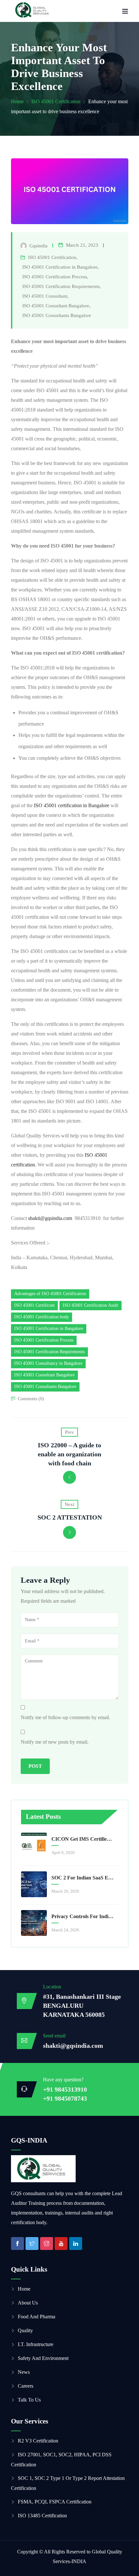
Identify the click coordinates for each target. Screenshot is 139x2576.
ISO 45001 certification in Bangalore (72, 805)
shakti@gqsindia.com (50, 1218)
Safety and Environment (43, 2358)
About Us (28, 2303)
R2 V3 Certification (38, 2441)
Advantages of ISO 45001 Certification (50, 1294)
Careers (26, 2386)
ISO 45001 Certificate (34, 1305)
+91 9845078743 (65, 2098)
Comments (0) (31, 1399)
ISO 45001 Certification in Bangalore (60, 267)
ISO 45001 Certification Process (55, 277)
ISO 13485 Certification (42, 2516)
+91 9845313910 (65, 2089)
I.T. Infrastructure (36, 2344)
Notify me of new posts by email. (55, 1742)
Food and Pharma (37, 2317)
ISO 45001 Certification (56, 101)
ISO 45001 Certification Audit (91, 1305)
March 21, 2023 (82, 245)
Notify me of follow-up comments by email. (65, 1717)
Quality (25, 2330)
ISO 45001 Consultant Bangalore (56, 306)
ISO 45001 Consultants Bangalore (57, 315)
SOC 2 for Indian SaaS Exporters (83, 1878)
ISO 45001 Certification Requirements (61, 286)
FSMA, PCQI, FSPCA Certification (55, 2502)
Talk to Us (29, 2400)
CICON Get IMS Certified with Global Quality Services (83, 1839)
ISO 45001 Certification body (42, 1317)
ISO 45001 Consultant (45, 296)
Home (17, 101)
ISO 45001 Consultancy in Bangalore (48, 1363)
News (24, 2372)
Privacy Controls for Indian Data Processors (83, 1916)
